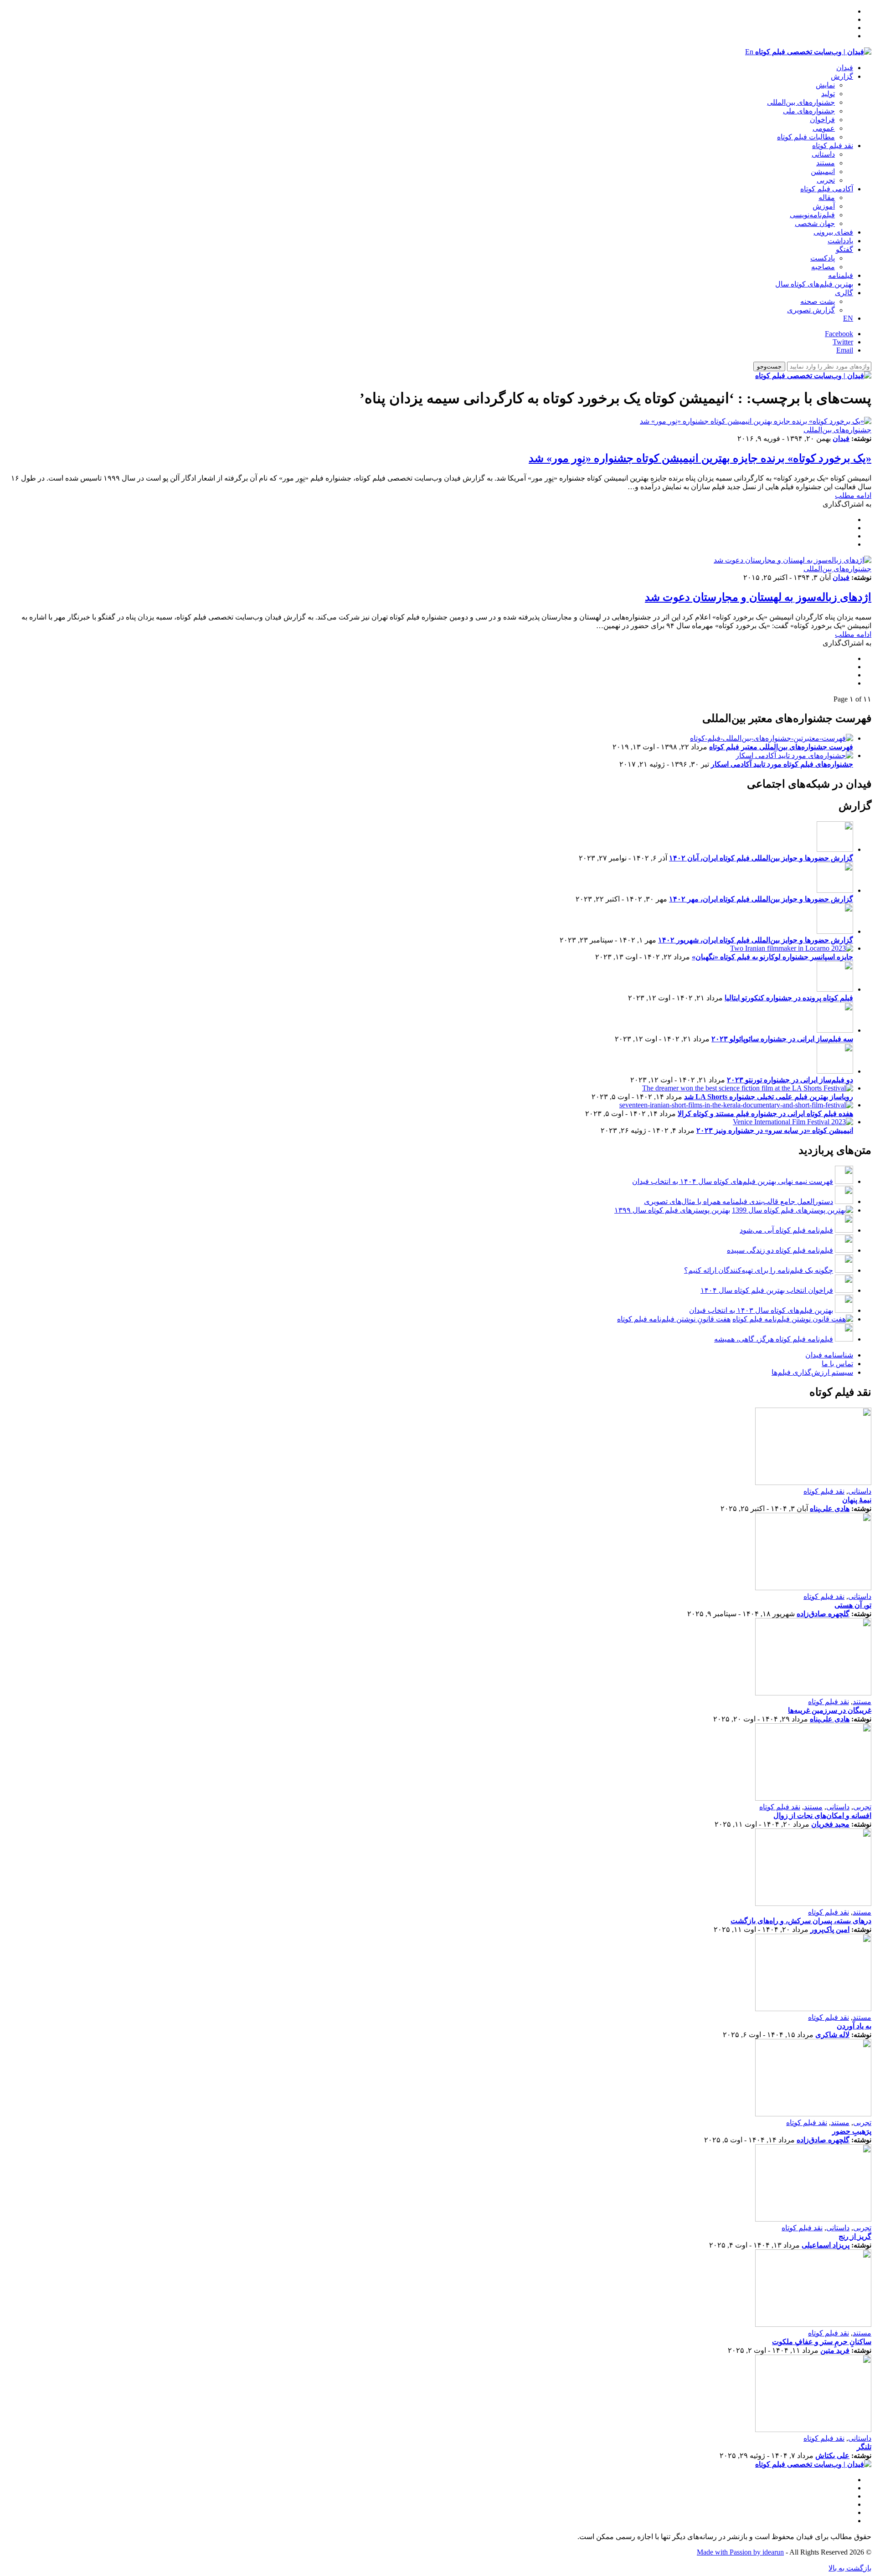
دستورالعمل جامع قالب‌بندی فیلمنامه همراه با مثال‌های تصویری (739, 1201)
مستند (826, 163)
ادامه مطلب (853, 495)
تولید (828, 94)
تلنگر (864, 2447)
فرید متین (835, 2350)
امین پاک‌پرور (830, 1929)
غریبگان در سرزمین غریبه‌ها (830, 1710)
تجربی (826, 180)
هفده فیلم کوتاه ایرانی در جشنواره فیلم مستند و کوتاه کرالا (765, 1114)
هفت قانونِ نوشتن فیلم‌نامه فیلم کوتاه (674, 1319)
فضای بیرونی (833, 232)
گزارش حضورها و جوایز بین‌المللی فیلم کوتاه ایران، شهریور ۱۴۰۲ (756, 940)
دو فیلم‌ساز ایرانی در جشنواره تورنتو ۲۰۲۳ (790, 1080)
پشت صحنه (818, 301)
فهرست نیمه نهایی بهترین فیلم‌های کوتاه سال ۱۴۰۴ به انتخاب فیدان (733, 1181)
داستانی (823, 154)
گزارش (842, 76)
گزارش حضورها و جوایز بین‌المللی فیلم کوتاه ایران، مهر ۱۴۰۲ (761, 899)
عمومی (824, 128)
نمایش (825, 85)
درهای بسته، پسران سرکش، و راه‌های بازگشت (801, 1921)
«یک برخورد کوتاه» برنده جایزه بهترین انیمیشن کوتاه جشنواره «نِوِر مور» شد (700, 458)
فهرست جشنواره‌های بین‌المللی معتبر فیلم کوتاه (781, 747)
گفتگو (844, 249)
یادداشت (840, 241)
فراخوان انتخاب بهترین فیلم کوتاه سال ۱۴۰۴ (767, 1290)
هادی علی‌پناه (830, 1508)
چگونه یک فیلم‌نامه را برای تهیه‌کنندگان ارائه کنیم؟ (759, 1270)
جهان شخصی (815, 223)
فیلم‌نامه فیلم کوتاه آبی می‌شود (786, 1230)
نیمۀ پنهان (857, 1500)
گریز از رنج (855, 2236)
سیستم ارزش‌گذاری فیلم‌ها (812, 1372)
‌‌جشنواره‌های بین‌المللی (801, 102)
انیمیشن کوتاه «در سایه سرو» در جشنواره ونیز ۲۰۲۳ (775, 1130)
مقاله (827, 197)
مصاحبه (823, 267)
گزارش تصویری (811, 310)
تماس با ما (837, 1364)
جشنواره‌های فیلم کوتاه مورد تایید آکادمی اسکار (782, 764)
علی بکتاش (832, 2456)
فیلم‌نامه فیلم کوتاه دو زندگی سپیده (780, 1250)
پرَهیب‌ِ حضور (852, 2131)
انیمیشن (823, 172)
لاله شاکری (832, 2035)
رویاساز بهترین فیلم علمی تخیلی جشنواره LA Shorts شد (769, 1097)
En (749, 52)
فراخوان (822, 120)
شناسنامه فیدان (829, 1355)
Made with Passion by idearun (740, 2552)
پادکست (823, 258)
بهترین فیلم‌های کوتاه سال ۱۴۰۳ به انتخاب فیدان (761, 1310)
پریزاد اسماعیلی (826, 2245)
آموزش (824, 206)
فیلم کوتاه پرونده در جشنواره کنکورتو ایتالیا (789, 998)
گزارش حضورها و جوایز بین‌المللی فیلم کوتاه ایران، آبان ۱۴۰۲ (761, 858)
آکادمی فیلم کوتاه (827, 189)
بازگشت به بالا (850, 2568)
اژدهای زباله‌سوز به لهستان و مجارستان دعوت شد (758, 597)
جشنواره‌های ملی (809, 111)
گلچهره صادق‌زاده (823, 1614)
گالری (844, 293)
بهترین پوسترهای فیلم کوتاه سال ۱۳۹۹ (672, 1210)
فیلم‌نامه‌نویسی (812, 215)
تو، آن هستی (853, 1605)
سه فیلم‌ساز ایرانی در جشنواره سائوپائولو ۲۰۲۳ (782, 1039)
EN (848, 318)
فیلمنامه (841, 275)
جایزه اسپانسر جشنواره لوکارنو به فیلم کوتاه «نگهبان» (772, 957)
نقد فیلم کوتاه (833, 146)
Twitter (843, 342)
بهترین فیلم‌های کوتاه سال (814, 284)
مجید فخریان (830, 1824)
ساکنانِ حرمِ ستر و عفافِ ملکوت (822, 2342)
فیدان (845, 68)
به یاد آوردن (854, 2026)
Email (845, 350)
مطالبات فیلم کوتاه (806, 137)
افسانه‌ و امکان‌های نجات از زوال (822, 1815)
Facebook (839, 334)
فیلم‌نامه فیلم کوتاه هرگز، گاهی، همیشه (774, 1339)
